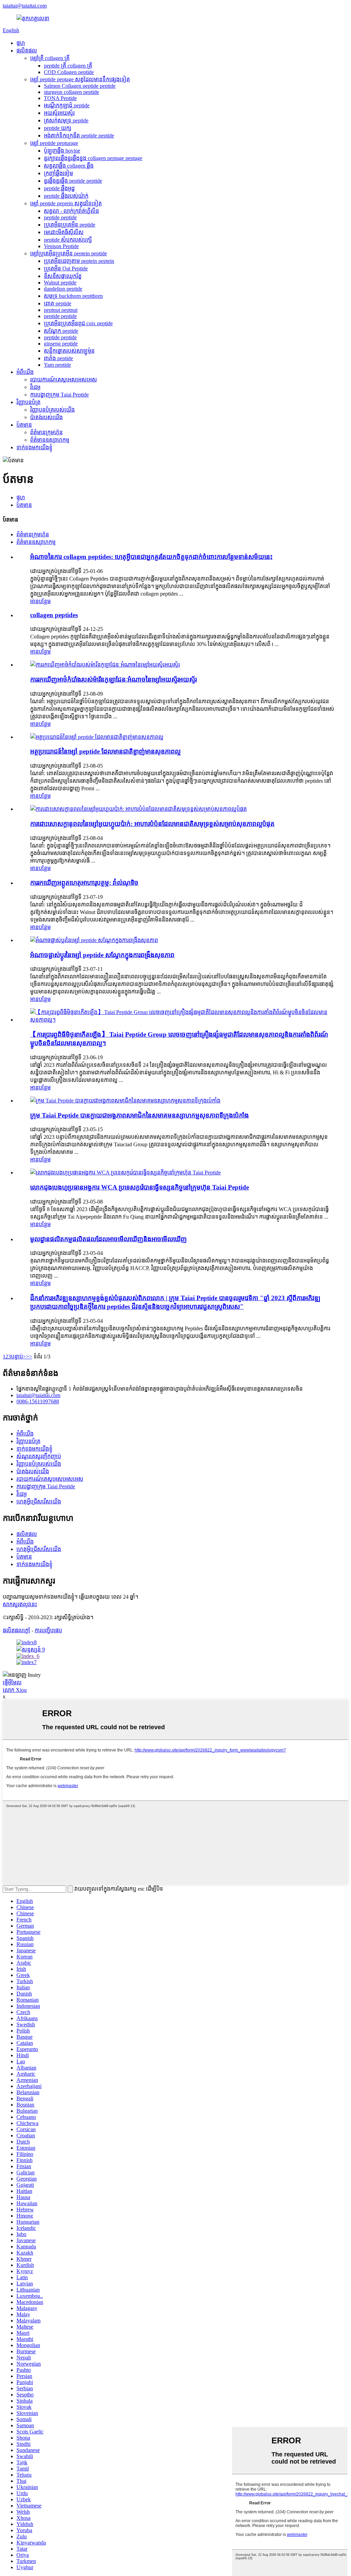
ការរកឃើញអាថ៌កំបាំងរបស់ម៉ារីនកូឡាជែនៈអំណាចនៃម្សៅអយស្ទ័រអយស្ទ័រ (113, 679)
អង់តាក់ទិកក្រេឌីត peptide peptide (79, 136)
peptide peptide (60, 217)
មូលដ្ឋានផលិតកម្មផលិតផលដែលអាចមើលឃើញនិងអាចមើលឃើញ (108, 1239)
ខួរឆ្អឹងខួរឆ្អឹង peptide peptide (73, 181)
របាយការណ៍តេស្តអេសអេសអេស (64, 380)
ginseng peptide (61, 344)
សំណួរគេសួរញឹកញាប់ (39, 1456)
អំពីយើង (25, 372)
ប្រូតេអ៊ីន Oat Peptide (66, 268)
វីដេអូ (35, 387)
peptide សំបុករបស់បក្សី (68, 240)
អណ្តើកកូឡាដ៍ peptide (67, 105)
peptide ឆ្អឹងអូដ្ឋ (59, 188)
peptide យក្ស (58, 128)
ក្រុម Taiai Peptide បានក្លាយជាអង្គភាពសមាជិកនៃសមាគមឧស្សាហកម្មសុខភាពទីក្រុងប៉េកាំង (140, 1115)
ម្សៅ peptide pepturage (54, 143)
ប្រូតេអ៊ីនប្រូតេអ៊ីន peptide (70, 225)
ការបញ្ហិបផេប (48, 1630)
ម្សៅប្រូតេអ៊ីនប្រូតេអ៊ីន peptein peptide (69, 253)
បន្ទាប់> (19, 1357)
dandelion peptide (63, 289)
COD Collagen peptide (69, 72)
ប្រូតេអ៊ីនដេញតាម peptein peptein (79, 261)
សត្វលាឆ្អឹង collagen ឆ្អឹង (69, 166)
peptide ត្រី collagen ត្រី (68, 66)
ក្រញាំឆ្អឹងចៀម (58, 173)
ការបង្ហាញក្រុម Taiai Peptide (59, 395)
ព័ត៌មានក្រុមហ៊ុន (46, 432)
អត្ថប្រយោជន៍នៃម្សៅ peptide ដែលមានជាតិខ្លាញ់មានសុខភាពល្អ (105, 751)
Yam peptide (57, 365)
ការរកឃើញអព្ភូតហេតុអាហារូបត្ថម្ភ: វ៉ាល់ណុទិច (84, 883)
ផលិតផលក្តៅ (16, 1630)
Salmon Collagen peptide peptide (80, 86)
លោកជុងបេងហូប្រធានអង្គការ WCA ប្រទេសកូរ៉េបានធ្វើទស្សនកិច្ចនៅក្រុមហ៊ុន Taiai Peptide (140, 1187)
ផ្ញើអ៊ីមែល (12, 1682)
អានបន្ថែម (40, 601)
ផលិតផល (27, 51)
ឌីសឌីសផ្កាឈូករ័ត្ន (63, 276)
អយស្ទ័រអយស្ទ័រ (59, 113)
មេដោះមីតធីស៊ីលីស (64, 232)
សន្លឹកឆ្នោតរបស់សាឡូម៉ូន (69, 351)
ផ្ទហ (21, 43)
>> (29, 1357)
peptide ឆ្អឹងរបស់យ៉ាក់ (66, 196)
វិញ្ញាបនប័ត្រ (28, 402)
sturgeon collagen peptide (71, 92)
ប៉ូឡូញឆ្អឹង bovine (62, 151)
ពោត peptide (58, 303)
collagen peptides (54, 615)
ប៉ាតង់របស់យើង (46, 417)
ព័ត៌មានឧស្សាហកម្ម (50, 440)
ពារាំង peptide (58, 358)
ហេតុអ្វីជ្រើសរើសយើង (39, 1501)
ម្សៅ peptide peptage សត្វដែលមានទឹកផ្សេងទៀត (80, 79)
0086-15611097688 (38, 1401)
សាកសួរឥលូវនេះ (20, 1604)
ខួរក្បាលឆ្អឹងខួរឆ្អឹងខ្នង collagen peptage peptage (93, 158)
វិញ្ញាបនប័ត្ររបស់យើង (52, 410)
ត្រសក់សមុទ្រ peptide (66, 120)
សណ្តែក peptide (61, 331)
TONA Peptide (60, 98)
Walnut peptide (60, 283)
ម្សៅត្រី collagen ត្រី (50, 58)
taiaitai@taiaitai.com (25, 6)
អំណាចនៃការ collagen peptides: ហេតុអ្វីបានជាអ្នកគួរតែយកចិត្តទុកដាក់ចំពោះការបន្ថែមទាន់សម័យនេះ (151, 557)
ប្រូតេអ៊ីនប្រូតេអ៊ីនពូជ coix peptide (78, 323)
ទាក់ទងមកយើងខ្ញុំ (34, 447)
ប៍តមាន (24, 425)
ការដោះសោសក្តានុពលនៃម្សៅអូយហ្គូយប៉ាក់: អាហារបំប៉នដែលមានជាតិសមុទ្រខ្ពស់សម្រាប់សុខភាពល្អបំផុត (152, 824)
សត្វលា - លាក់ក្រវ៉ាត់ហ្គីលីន (71, 211)
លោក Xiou (15, 1690)
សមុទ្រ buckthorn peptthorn (73, 296)
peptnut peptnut (61, 310)
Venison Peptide (61, 246)
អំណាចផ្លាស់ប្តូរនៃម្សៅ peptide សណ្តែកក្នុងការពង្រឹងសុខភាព (102, 955)
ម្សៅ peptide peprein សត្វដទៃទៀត (66, 203)
